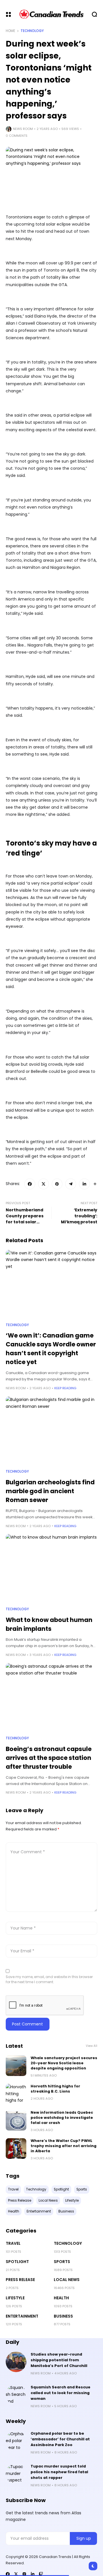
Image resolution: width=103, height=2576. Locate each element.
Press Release (20, 2280)
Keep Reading (65, 1388)
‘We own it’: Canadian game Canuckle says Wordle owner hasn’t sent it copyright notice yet (51, 1349)
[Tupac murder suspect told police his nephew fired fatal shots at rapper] (16, 2474)
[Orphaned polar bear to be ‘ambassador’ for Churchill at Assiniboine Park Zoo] (16, 2441)
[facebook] (8, 2574)
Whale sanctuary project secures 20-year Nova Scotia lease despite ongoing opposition (64, 2063)
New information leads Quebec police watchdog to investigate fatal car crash (62, 2118)
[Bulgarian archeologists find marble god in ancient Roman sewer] (51, 1431)
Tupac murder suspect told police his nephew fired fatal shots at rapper (59, 2472)
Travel (13, 2243)
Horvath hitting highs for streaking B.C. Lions (55, 2089)
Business (63, 2316)
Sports (62, 2262)
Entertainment (22, 2316)
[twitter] (16, 2574)
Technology (32, 31)
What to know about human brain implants (49, 1624)
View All (92, 2046)
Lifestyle (15, 2298)
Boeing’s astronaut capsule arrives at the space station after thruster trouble (49, 1758)
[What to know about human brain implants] (51, 1568)
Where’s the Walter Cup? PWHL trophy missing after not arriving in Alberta (64, 2146)
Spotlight (17, 2262)
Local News (67, 2280)
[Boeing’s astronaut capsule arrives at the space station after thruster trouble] (51, 1697)
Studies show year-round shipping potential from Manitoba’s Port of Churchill (59, 2360)
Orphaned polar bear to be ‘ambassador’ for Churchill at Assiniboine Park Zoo (60, 2439)
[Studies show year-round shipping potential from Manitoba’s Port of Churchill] (16, 2362)
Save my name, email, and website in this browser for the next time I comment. (49, 1979)
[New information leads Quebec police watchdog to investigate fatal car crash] (16, 2120)
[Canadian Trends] (52, 14)
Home (10, 31)
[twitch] (41, 2574)
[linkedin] (33, 2574)
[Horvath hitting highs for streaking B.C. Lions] (16, 2094)
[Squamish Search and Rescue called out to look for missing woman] (16, 2395)
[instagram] (24, 2574)
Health (61, 2298)
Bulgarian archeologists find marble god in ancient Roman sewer (50, 1491)
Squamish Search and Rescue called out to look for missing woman (61, 2393)
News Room (23, 129)
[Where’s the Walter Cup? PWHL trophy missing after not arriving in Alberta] (16, 2149)
